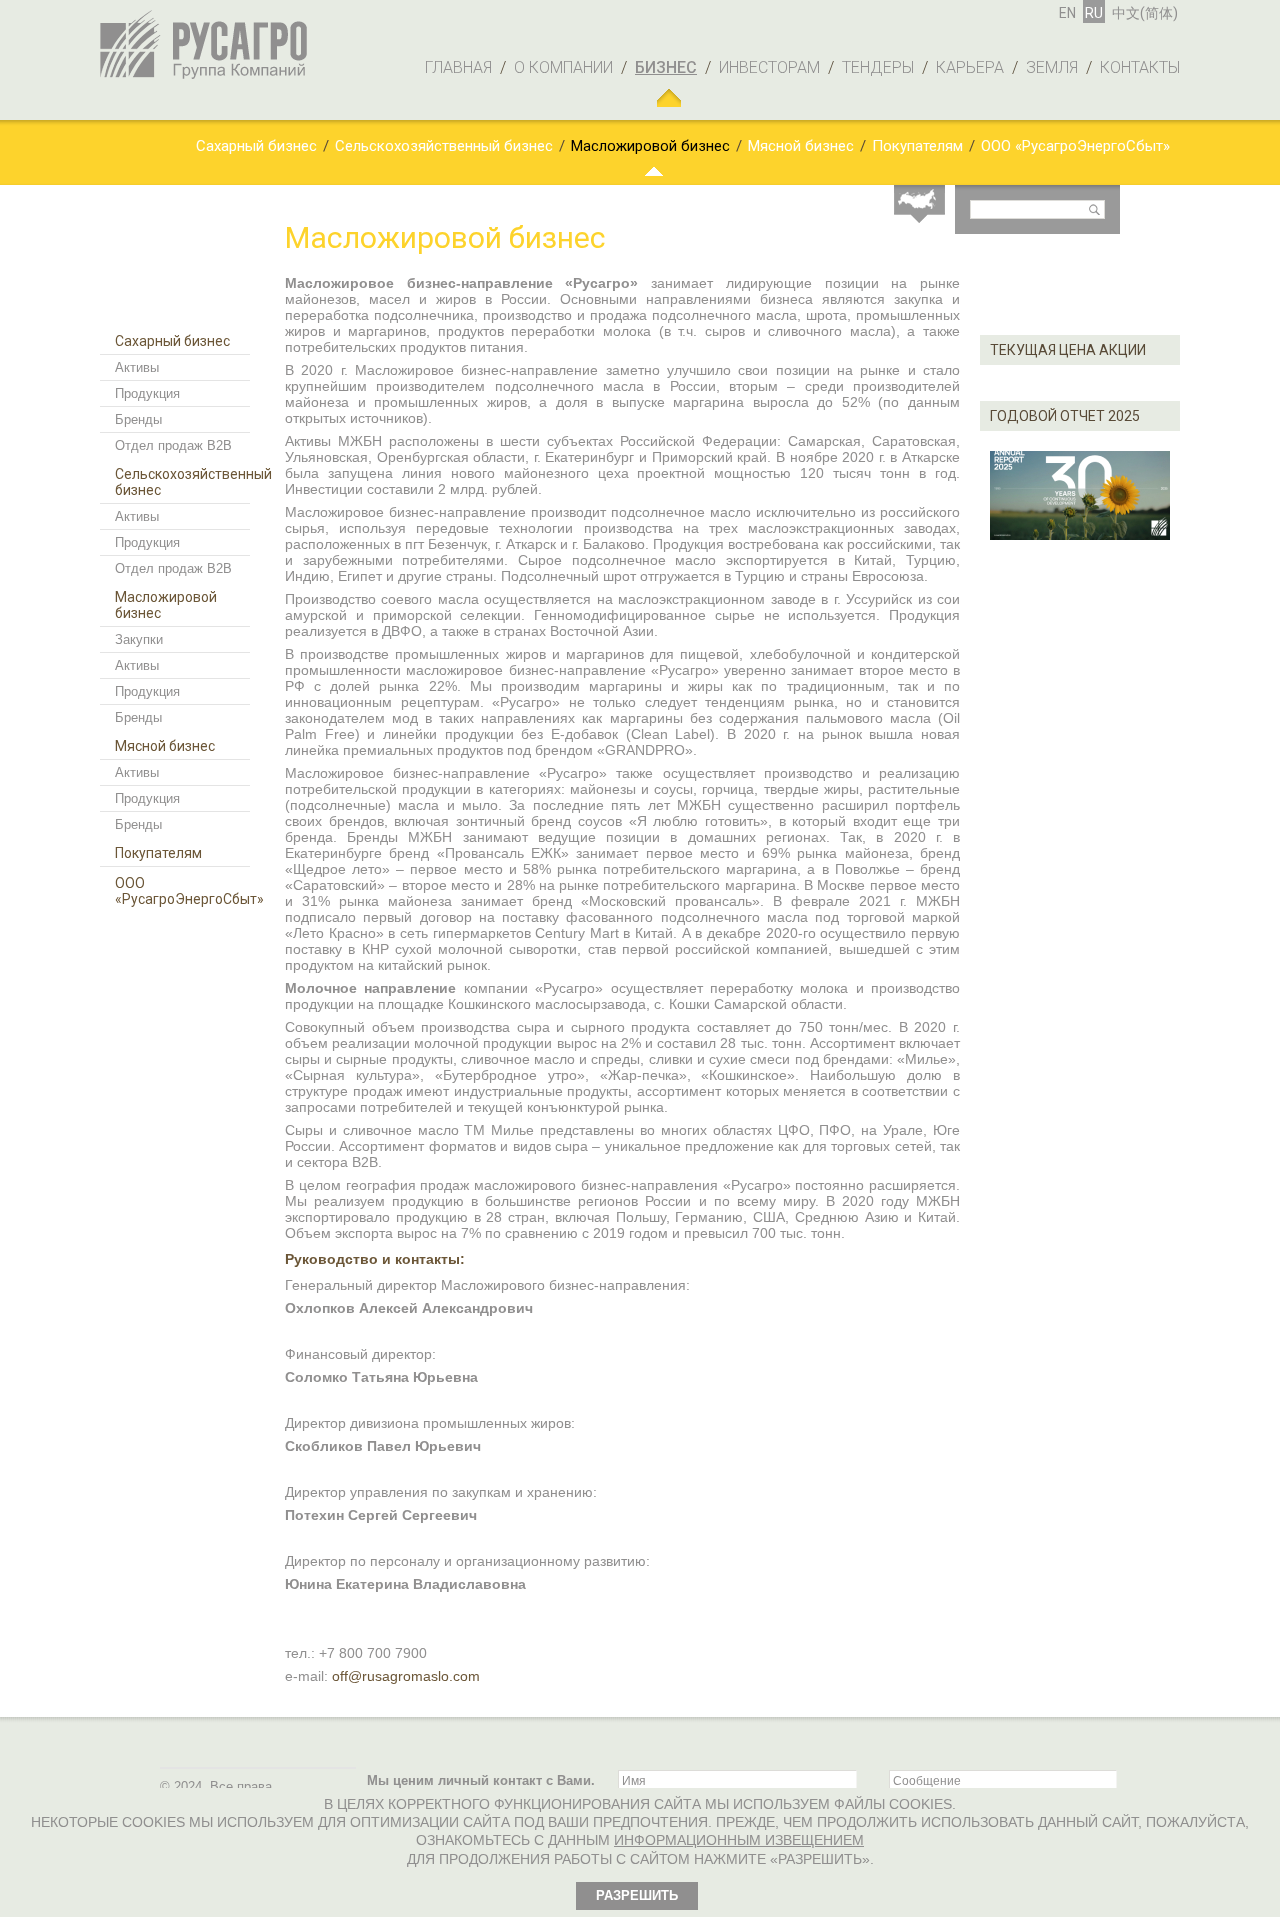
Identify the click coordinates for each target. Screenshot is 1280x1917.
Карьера (970, 67)
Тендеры (878, 67)
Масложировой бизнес (650, 146)
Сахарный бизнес (256, 146)
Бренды (138, 419)
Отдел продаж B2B (173, 445)
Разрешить (637, 1895)
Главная (458, 67)
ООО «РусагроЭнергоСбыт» (1075, 146)
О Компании (563, 67)
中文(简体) (1145, 13)
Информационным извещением (739, 1840)
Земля (1052, 67)
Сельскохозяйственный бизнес (444, 146)
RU (1094, 13)
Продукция (147, 393)
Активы (137, 367)
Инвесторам (769, 67)
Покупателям (917, 146)
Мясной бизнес (801, 146)
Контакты (1140, 67)
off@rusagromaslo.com (406, 1676)
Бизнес (666, 67)
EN (1067, 13)
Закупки (139, 639)
